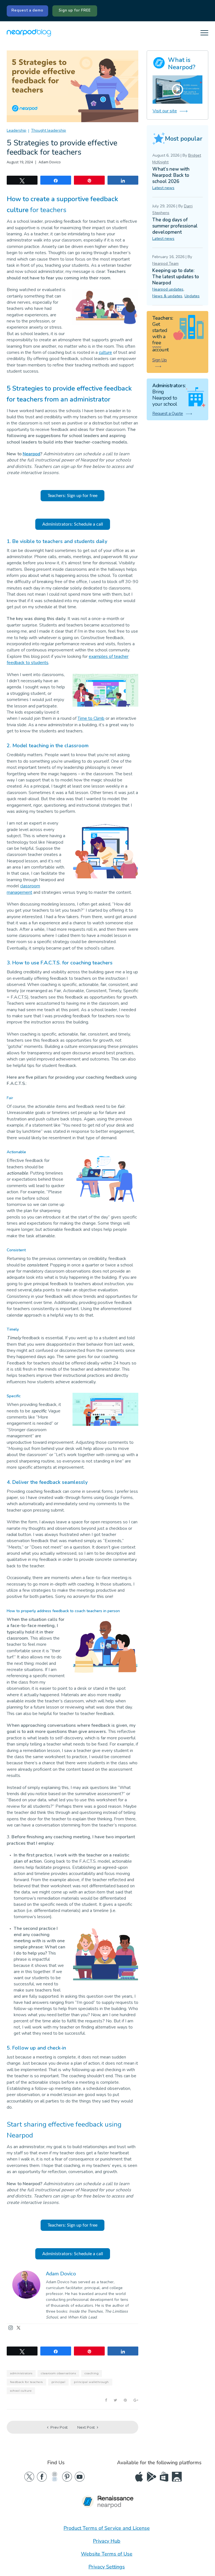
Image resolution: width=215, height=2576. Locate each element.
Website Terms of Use (107, 2554)
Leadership (17, 130)
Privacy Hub (107, 2541)
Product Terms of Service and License (107, 2528)
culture (105, 352)
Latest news (163, 188)
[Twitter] (18, 2328)
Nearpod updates (168, 289)
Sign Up (160, 360)
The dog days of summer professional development (175, 226)
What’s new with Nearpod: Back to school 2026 (171, 175)
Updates (192, 296)
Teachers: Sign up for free (73, 496)
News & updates (167, 296)
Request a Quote (168, 414)
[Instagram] (11, 2328)
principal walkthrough (91, 2382)
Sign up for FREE (75, 10)
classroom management (23, 889)
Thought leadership (49, 130)
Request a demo (27, 10)
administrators (21, 2373)
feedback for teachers (26, 2382)
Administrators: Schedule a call (73, 524)
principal (59, 2382)
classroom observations (58, 2373)
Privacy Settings (107, 2567)
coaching (92, 2373)
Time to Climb (91, 718)
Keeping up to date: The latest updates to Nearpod (176, 277)
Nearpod (31, 454)
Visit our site (165, 111)
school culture (21, 2391)
